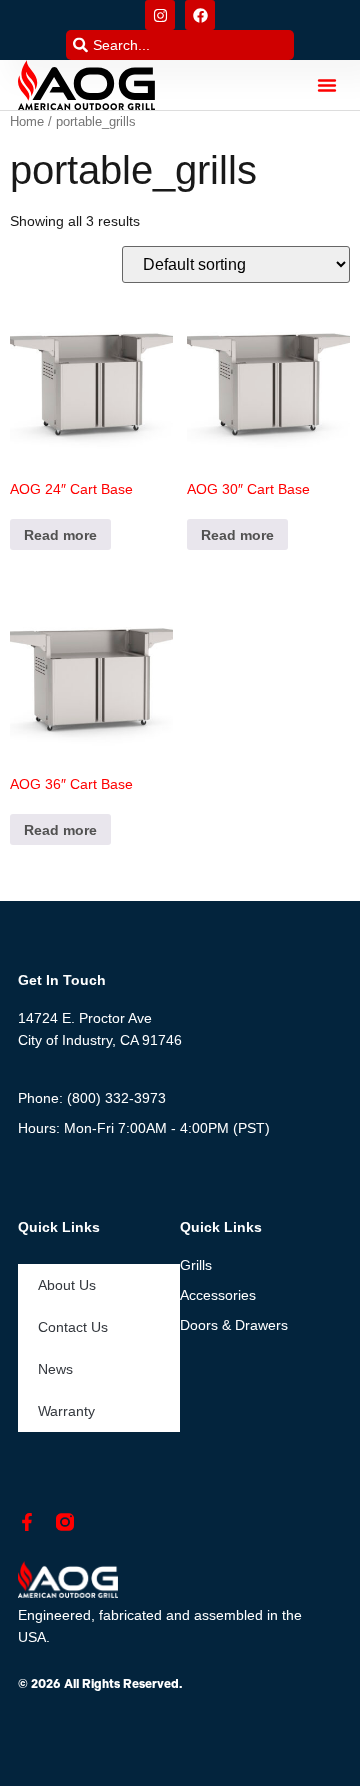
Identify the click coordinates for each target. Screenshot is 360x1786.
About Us (67, 1285)
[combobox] (180, 45)
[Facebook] (200, 15)
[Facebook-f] (27, 1522)
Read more (60, 535)
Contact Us (73, 1327)
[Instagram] (160, 15)
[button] (327, 85)
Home (27, 121)
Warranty (66, 1411)
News (55, 1369)
